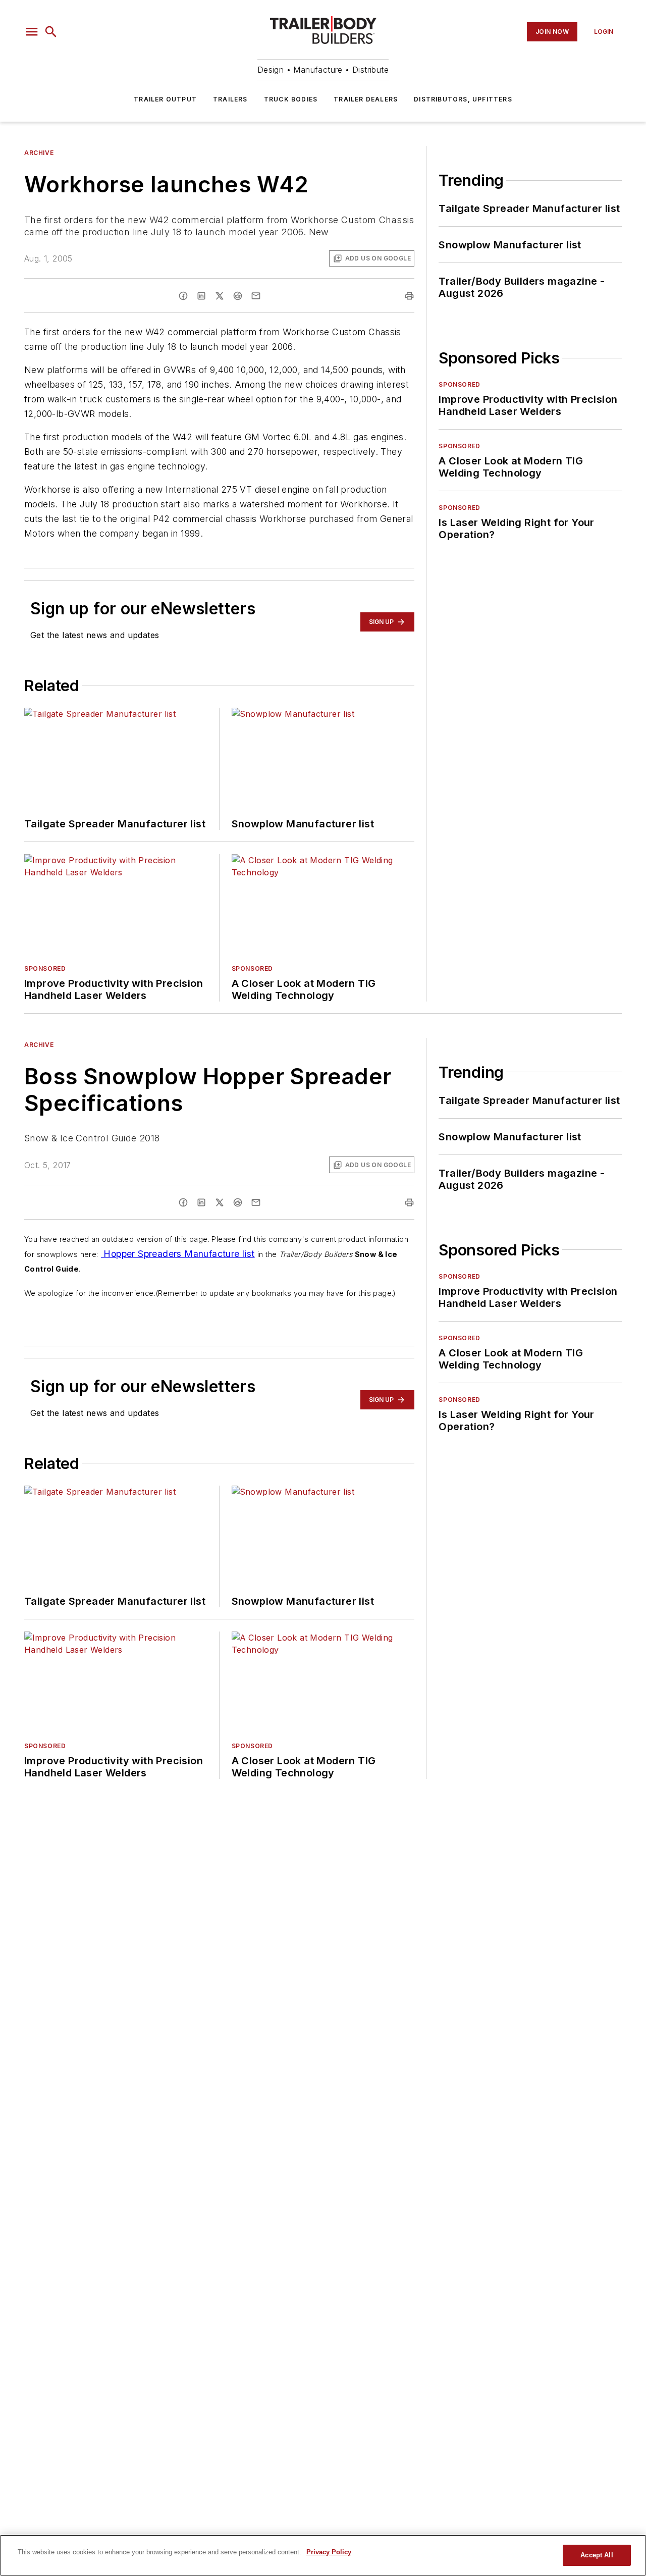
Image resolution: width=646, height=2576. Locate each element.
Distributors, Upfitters (463, 99)
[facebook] (183, 296)
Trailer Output (165, 99)
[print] (409, 296)
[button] (32, 32)
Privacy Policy (329, 2552)
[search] (51, 32)
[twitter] (220, 296)
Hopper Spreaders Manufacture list (178, 1254)
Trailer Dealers (366, 99)
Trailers (230, 99)
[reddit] (238, 296)
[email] (256, 296)
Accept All (597, 2555)
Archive (39, 153)
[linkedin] (201, 296)
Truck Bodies (291, 99)
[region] (323, 2555)
